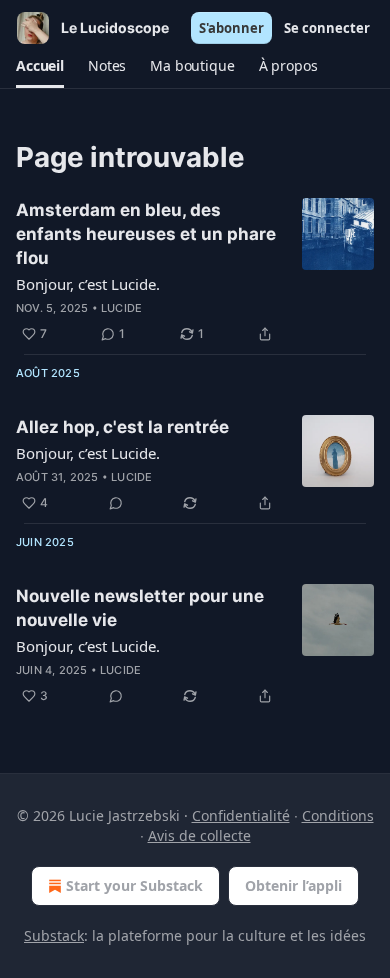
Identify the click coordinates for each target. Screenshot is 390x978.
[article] (195, 272)
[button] (40, 66)
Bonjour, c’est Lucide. (88, 284)
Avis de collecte (199, 835)
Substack (54, 935)
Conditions (338, 815)
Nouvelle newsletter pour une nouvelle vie (140, 608)
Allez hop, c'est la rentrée (122, 427)
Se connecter (327, 28)
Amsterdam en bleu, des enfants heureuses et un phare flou (146, 234)
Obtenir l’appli (293, 885)
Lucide (121, 308)
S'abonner (231, 28)
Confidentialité (241, 815)
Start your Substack (134, 885)
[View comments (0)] (116, 503)
